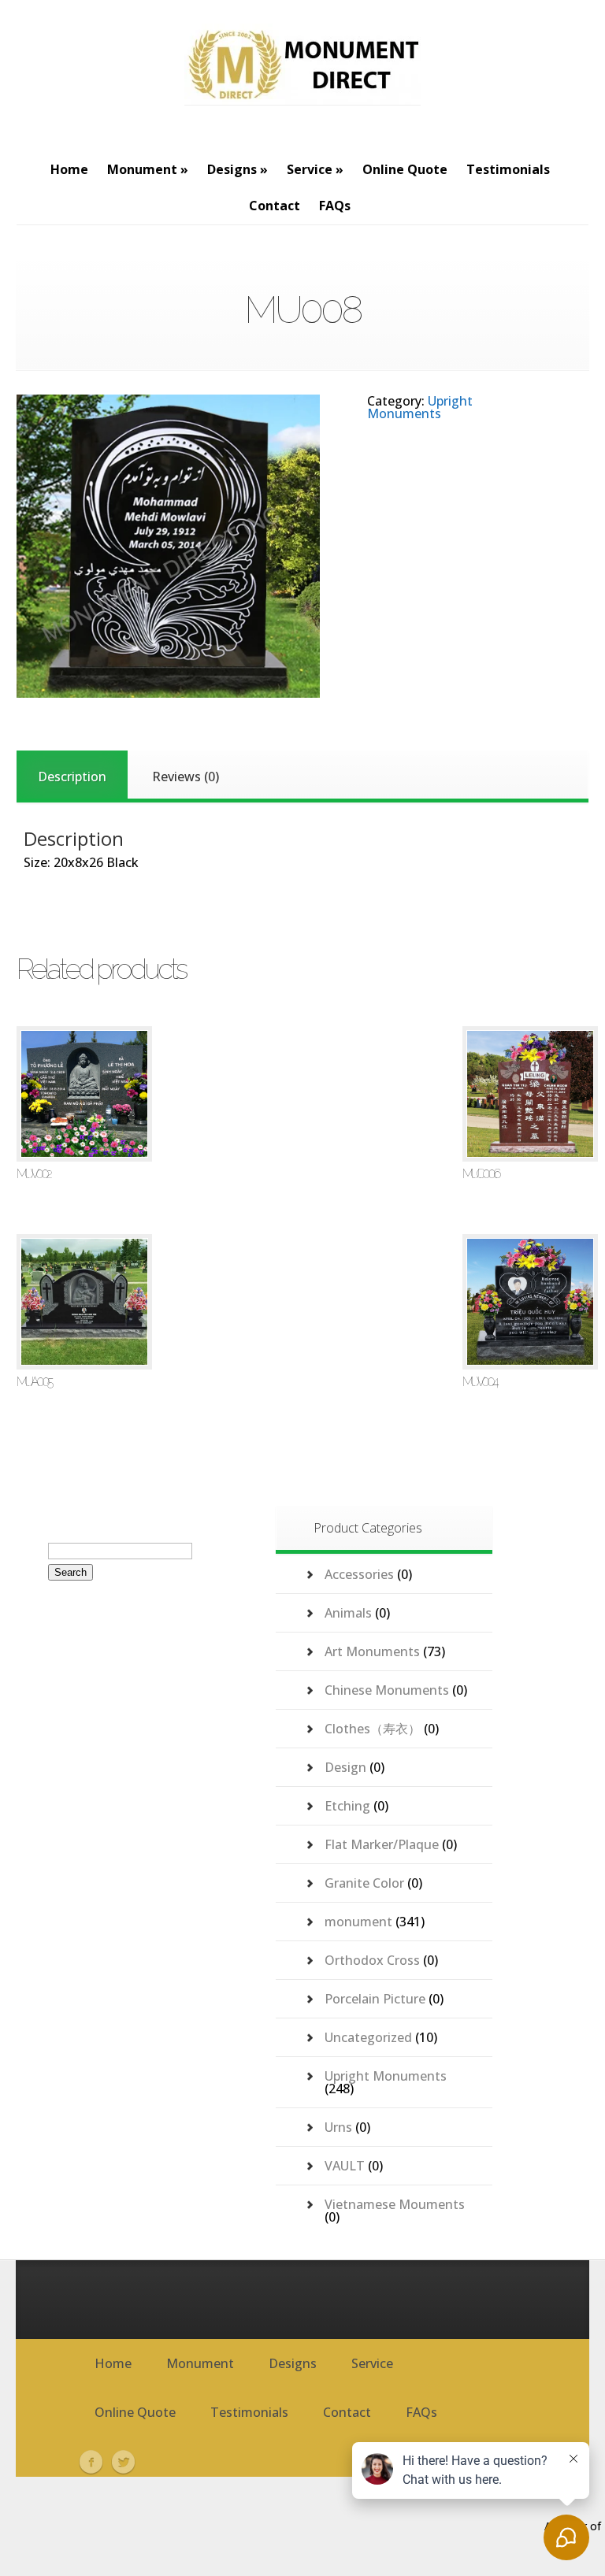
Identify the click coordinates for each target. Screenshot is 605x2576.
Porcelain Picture (375, 1999)
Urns (338, 2127)
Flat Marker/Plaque (382, 1844)
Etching (347, 1806)
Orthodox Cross (372, 1960)
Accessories (359, 1574)
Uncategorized (368, 2037)
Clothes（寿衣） (373, 1729)
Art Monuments (372, 1651)
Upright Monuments (420, 407)
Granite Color (364, 1883)
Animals (348, 1613)
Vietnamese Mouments (395, 2204)
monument (358, 1922)
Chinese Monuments (387, 1690)
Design (345, 1767)
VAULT (345, 2166)
